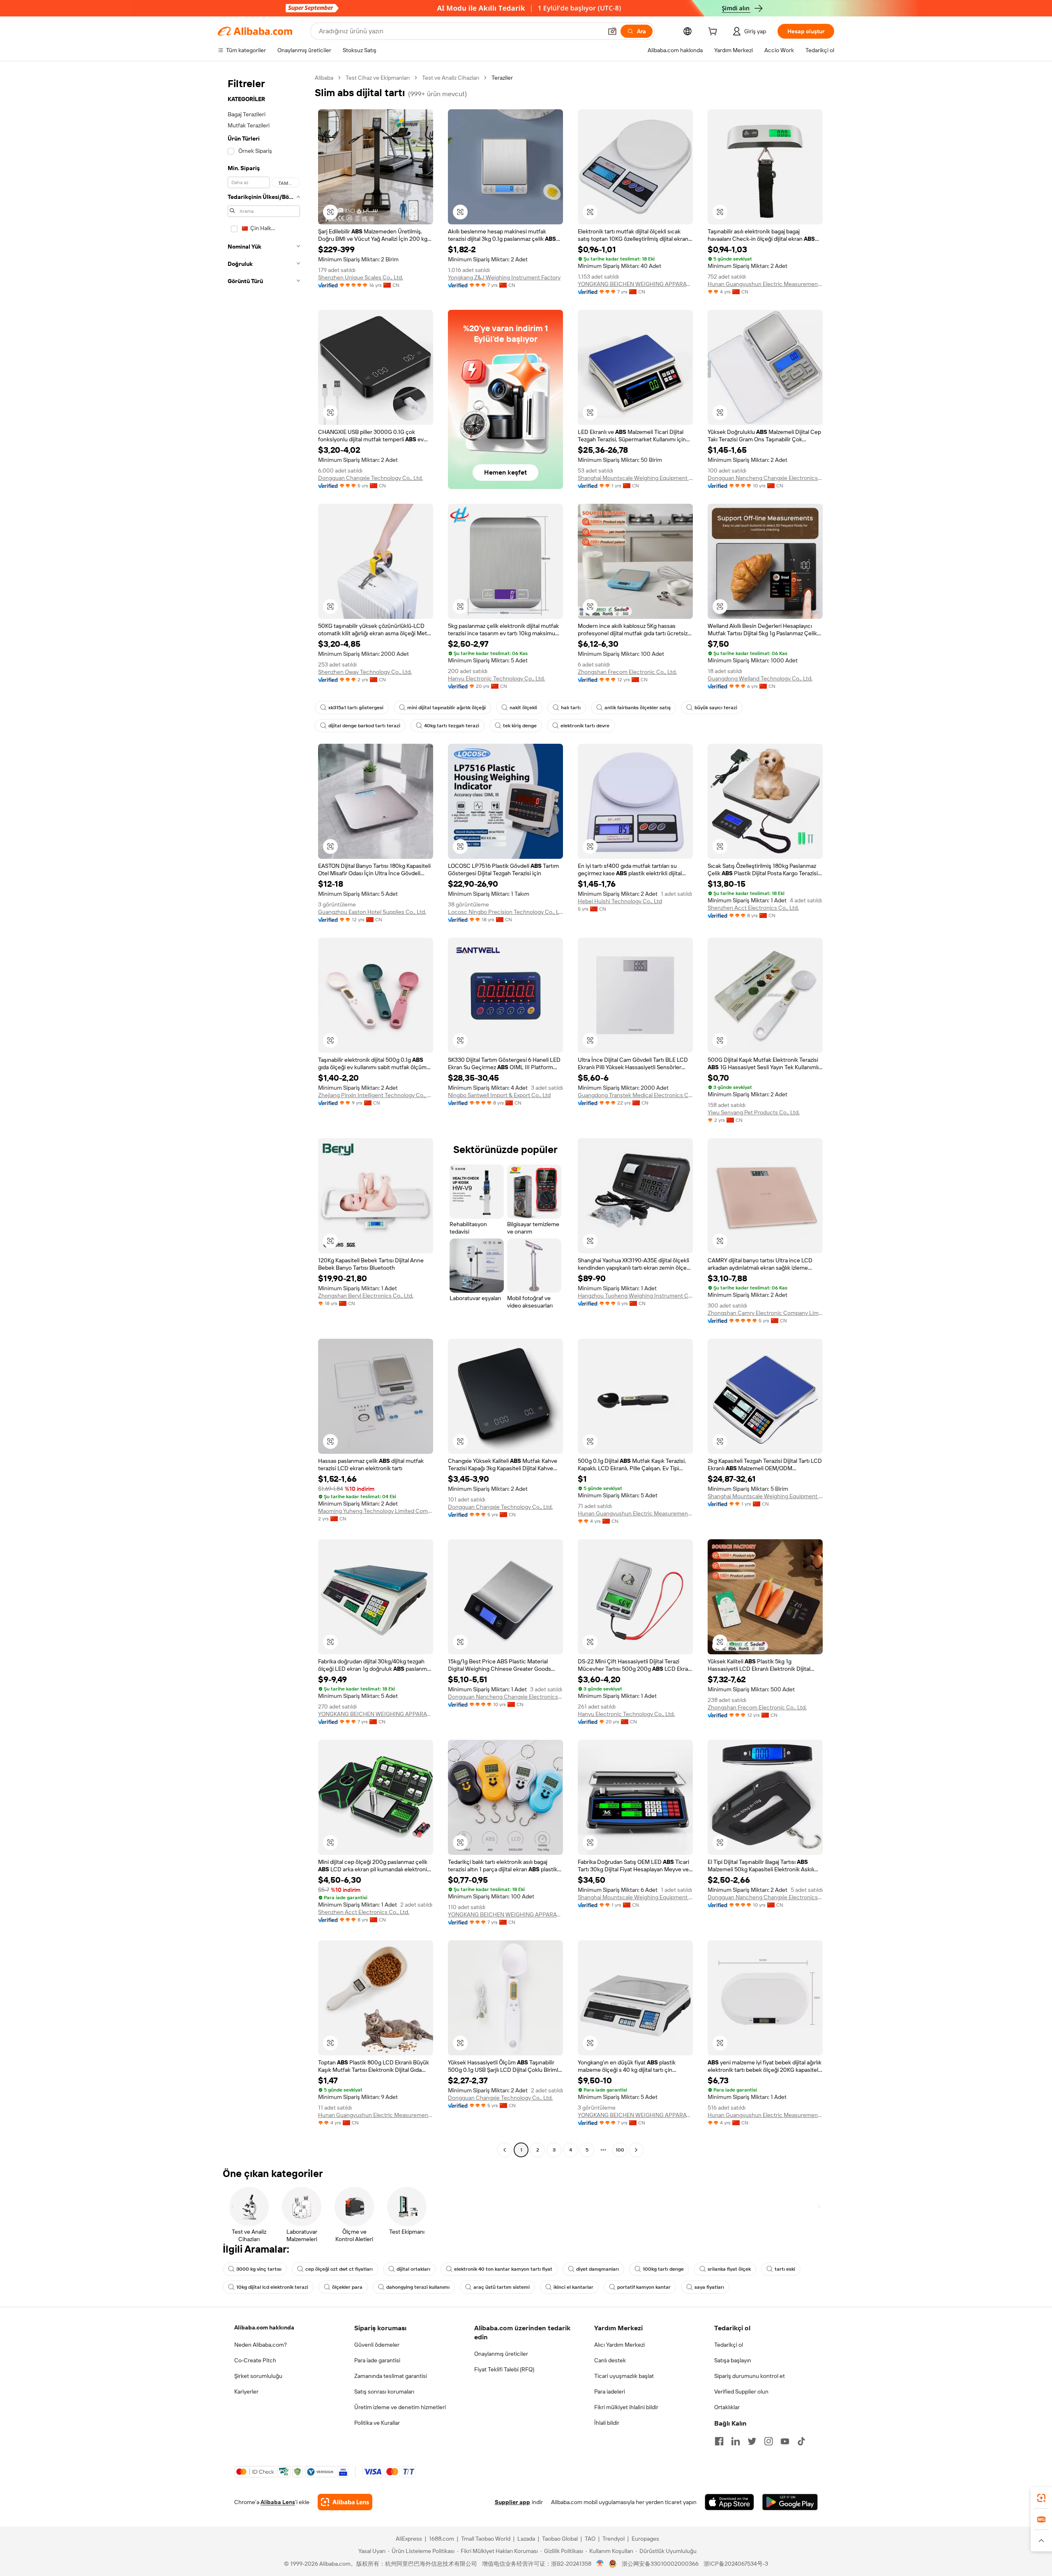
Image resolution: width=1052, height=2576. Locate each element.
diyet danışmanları (598, 2269)
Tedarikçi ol (729, 2345)
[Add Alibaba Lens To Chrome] (345, 2502)
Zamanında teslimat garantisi (391, 2376)
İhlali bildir (607, 2423)
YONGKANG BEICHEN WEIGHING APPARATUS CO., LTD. (635, 284)
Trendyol (614, 2539)
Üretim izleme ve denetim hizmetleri (400, 2407)
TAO (590, 2539)
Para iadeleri (610, 2392)
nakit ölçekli (523, 708)
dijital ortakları (413, 2269)
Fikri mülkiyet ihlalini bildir (626, 2407)
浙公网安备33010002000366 (660, 2564)
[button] (612, 31)
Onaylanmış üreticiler (501, 2354)
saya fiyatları (709, 2287)
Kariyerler (246, 2392)
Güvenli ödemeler (377, 2345)
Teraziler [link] (502, 78)
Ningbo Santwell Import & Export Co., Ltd (499, 1095)
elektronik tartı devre (585, 726)
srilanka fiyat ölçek (729, 2269)
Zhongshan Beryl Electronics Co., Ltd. (366, 1296)
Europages (645, 2539)
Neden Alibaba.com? (261, 2345)
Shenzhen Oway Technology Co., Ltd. (365, 672)
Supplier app (512, 2502)
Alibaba (324, 78)
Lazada (526, 2539)
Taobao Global (560, 2539)
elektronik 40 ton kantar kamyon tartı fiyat (503, 2269)
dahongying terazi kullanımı (418, 2287)
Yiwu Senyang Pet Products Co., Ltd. (754, 1112)
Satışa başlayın (733, 2360)
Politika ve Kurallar (377, 2423)
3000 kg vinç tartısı (259, 2269)
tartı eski (785, 2269)
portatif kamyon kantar (644, 2287)
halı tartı (571, 708)
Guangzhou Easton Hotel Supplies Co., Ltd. (372, 912)
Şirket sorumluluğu (258, 2376)
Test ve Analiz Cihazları (451, 78)
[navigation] (264, 1115)
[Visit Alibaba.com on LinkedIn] (736, 2441)
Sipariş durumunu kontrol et (750, 2376)
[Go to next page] (636, 2150)
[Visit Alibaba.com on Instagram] (768, 2441)
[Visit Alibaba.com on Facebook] (719, 2441)
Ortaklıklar (727, 2407)
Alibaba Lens (278, 2502)
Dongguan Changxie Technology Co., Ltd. (370, 478)
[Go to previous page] (505, 2150)
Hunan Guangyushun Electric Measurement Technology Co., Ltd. (765, 284)
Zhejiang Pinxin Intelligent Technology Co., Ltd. (376, 1095)
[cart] (714, 32)
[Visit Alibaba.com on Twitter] (752, 2441)
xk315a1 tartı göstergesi (356, 708)
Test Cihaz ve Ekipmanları (378, 78)
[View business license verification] (600, 2564)
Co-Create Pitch (255, 2360)
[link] (1041, 2498)
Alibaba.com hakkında (264, 2327)
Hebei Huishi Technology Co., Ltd (620, 901)
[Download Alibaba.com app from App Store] (729, 2502)
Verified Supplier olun (741, 2392)
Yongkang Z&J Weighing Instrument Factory (504, 277)
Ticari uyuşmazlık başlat (624, 2376)
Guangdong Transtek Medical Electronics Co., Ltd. (635, 1095)
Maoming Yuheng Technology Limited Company (376, 1511)
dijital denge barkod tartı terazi (364, 726)
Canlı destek (610, 2360)
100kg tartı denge (663, 2269)
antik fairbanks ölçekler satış (638, 708)
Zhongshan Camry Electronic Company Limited (765, 1313)
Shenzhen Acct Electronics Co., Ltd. (753, 908)
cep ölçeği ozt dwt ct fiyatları (339, 2269)
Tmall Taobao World (486, 2539)
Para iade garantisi (377, 2360)
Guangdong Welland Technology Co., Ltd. (760, 678)
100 (620, 2150)
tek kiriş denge (520, 726)
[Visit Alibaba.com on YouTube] (785, 2441)
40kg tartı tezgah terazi (452, 726)
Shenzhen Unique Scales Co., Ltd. (361, 277)
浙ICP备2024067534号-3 (736, 2564)
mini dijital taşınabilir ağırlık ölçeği (446, 708)
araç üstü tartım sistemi (502, 2287)
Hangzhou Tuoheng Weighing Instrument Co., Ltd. (635, 1296)
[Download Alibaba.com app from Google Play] (790, 2502)
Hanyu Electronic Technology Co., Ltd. (496, 678)
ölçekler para (347, 2287)
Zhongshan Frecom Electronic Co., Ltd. (627, 672)
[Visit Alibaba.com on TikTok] (801, 2441)
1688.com (442, 2539)
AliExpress (409, 2539)
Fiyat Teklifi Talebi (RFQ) (504, 2369)
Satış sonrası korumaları (384, 2392)
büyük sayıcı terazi (716, 708)
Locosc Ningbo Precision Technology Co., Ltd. (505, 912)
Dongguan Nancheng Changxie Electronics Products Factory (765, 478)
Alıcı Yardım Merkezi (619, 2345)
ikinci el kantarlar (573, 2287)
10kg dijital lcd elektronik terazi (272, 2287)
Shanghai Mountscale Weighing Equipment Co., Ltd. (635, 478)
